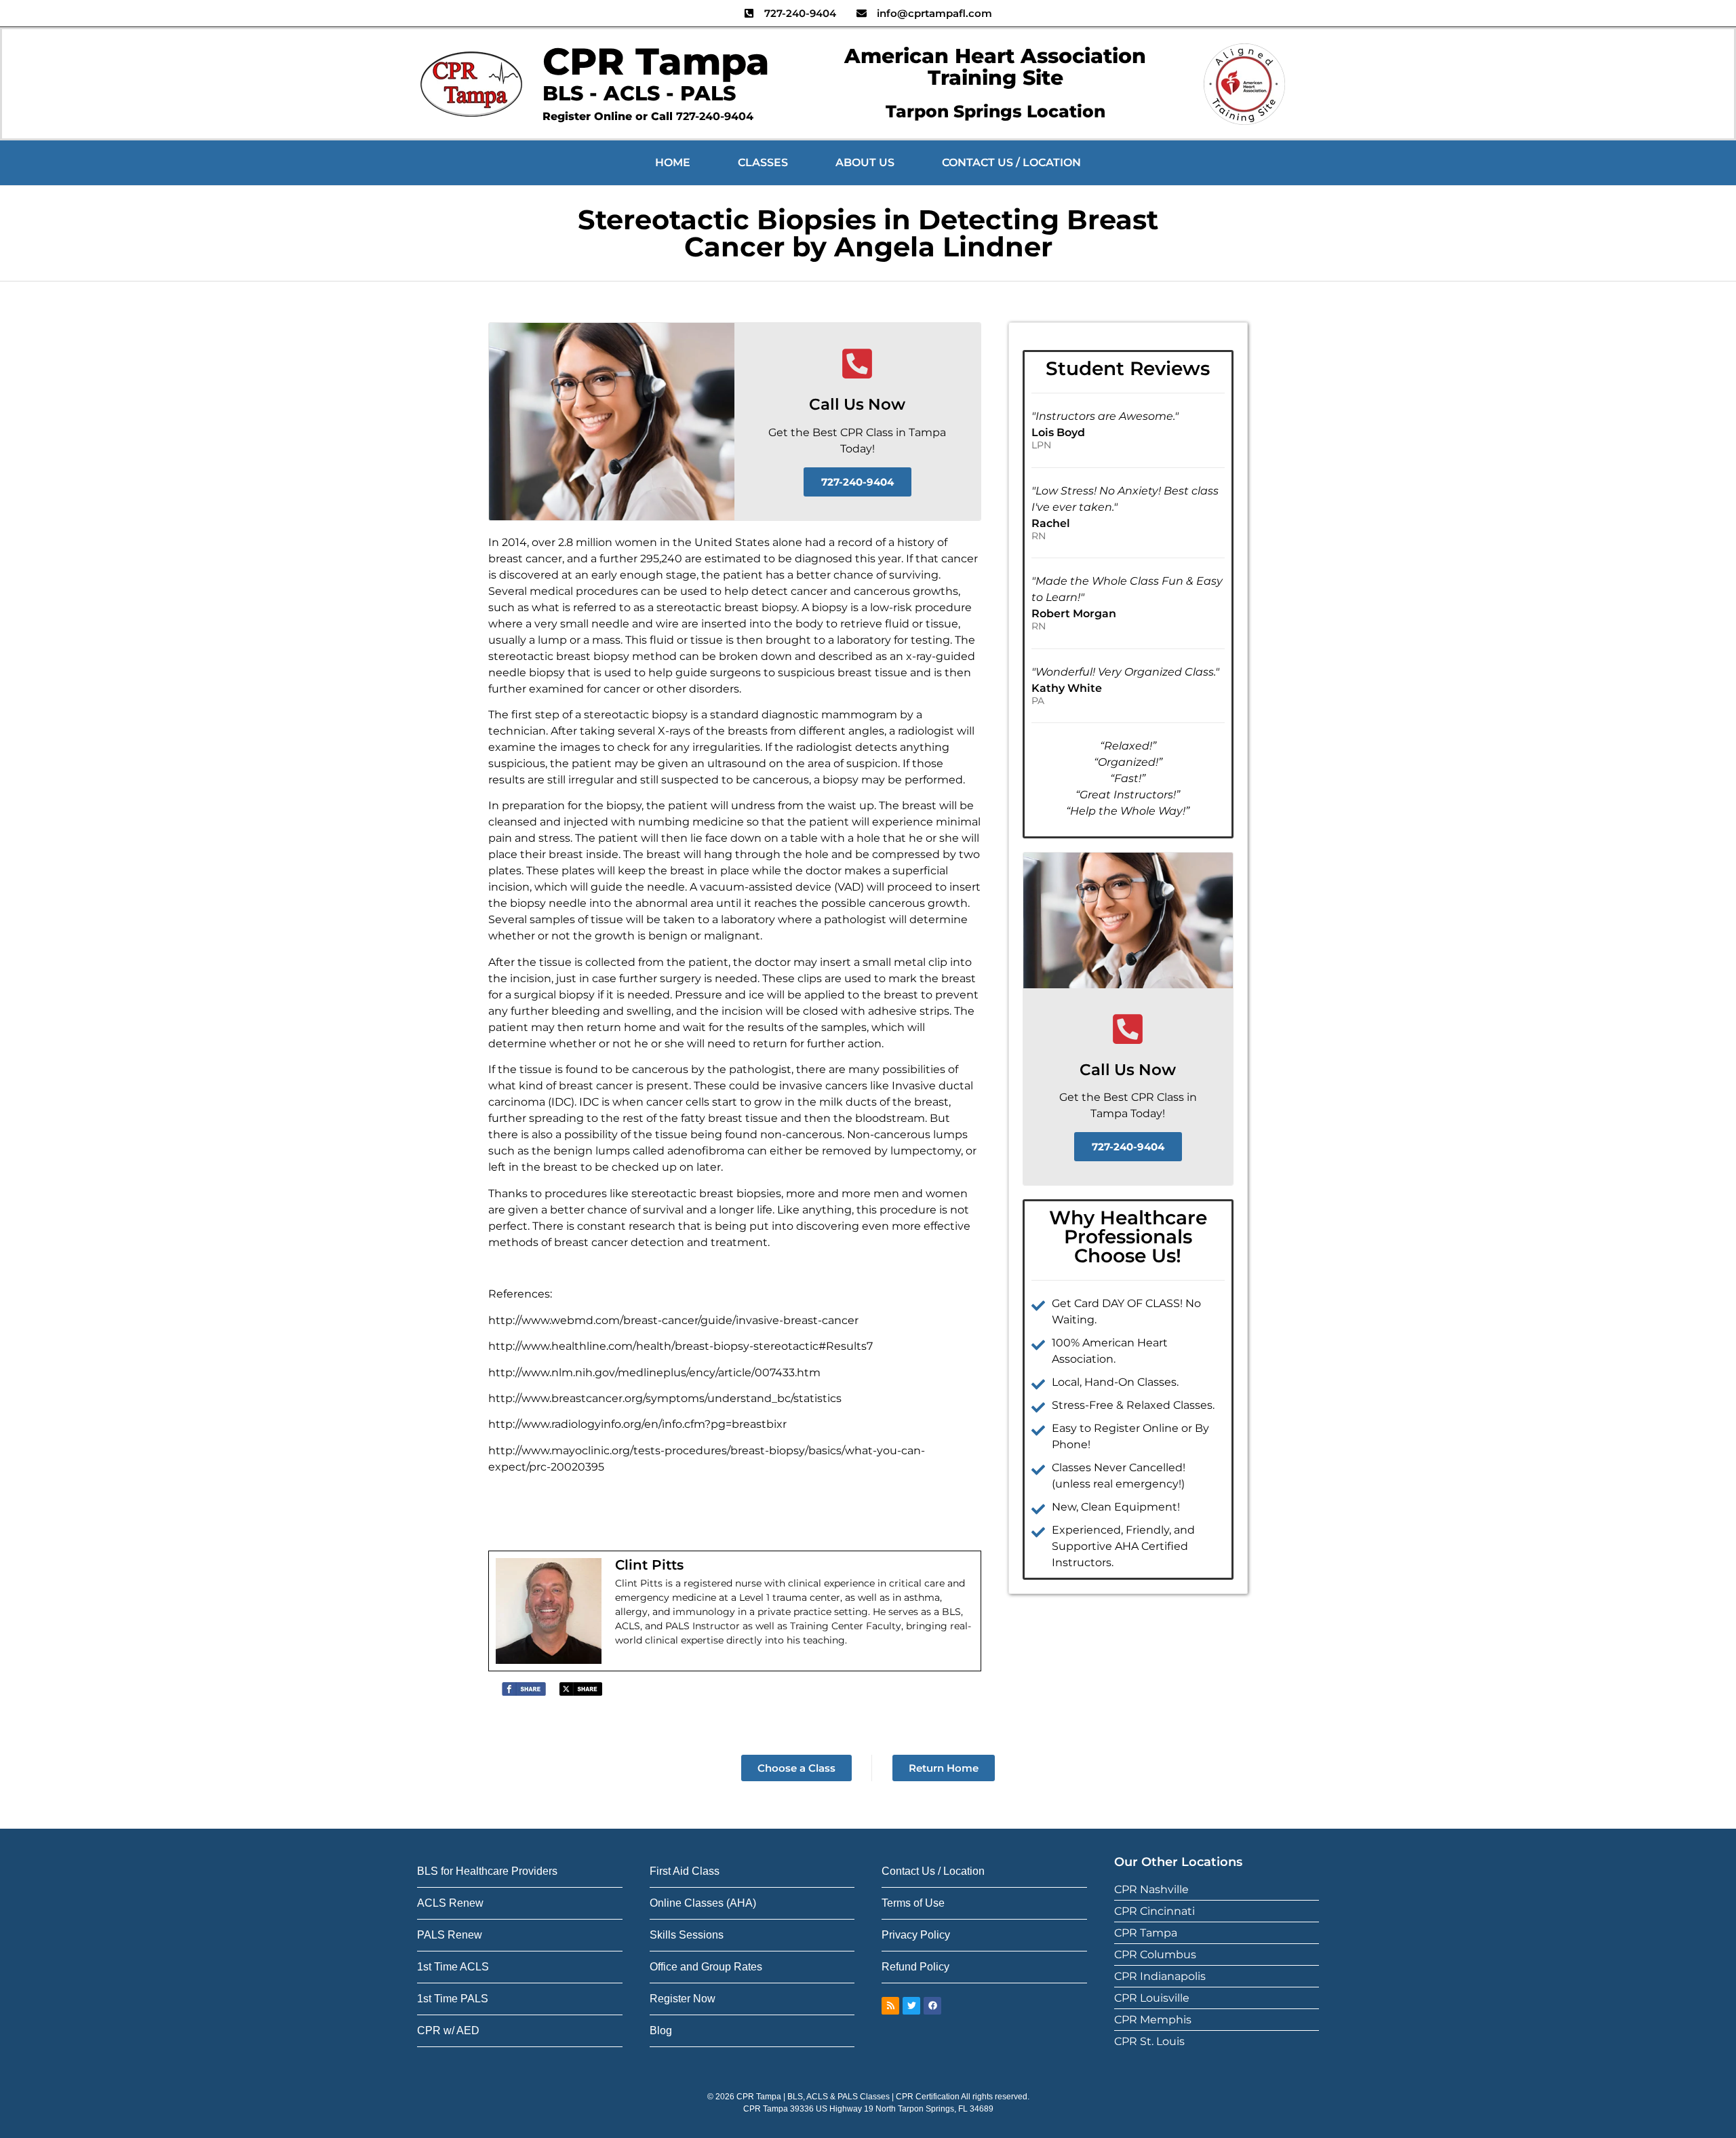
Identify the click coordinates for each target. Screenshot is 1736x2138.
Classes (763, 162)
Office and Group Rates (706, 1967)
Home (673, 162)
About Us (865, 162)
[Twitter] (911, 2006)
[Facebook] (932, 2006)
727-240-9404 (715, 116)
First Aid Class (685, 1871)
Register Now (683, 1999)
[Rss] (890, 2006)
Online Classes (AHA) (703, 1903)
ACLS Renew (450, 1903)
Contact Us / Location (1011, 162)
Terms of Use (913, 1903)
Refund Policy (915, 1967)
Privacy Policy (916, 1935)
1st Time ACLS (453, 1967)
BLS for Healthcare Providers (487, 1871)
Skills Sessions (687, 1935)
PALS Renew (450, 1935)
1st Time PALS (453, 1999)
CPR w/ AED (448, 2030)
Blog (661, 2030)
